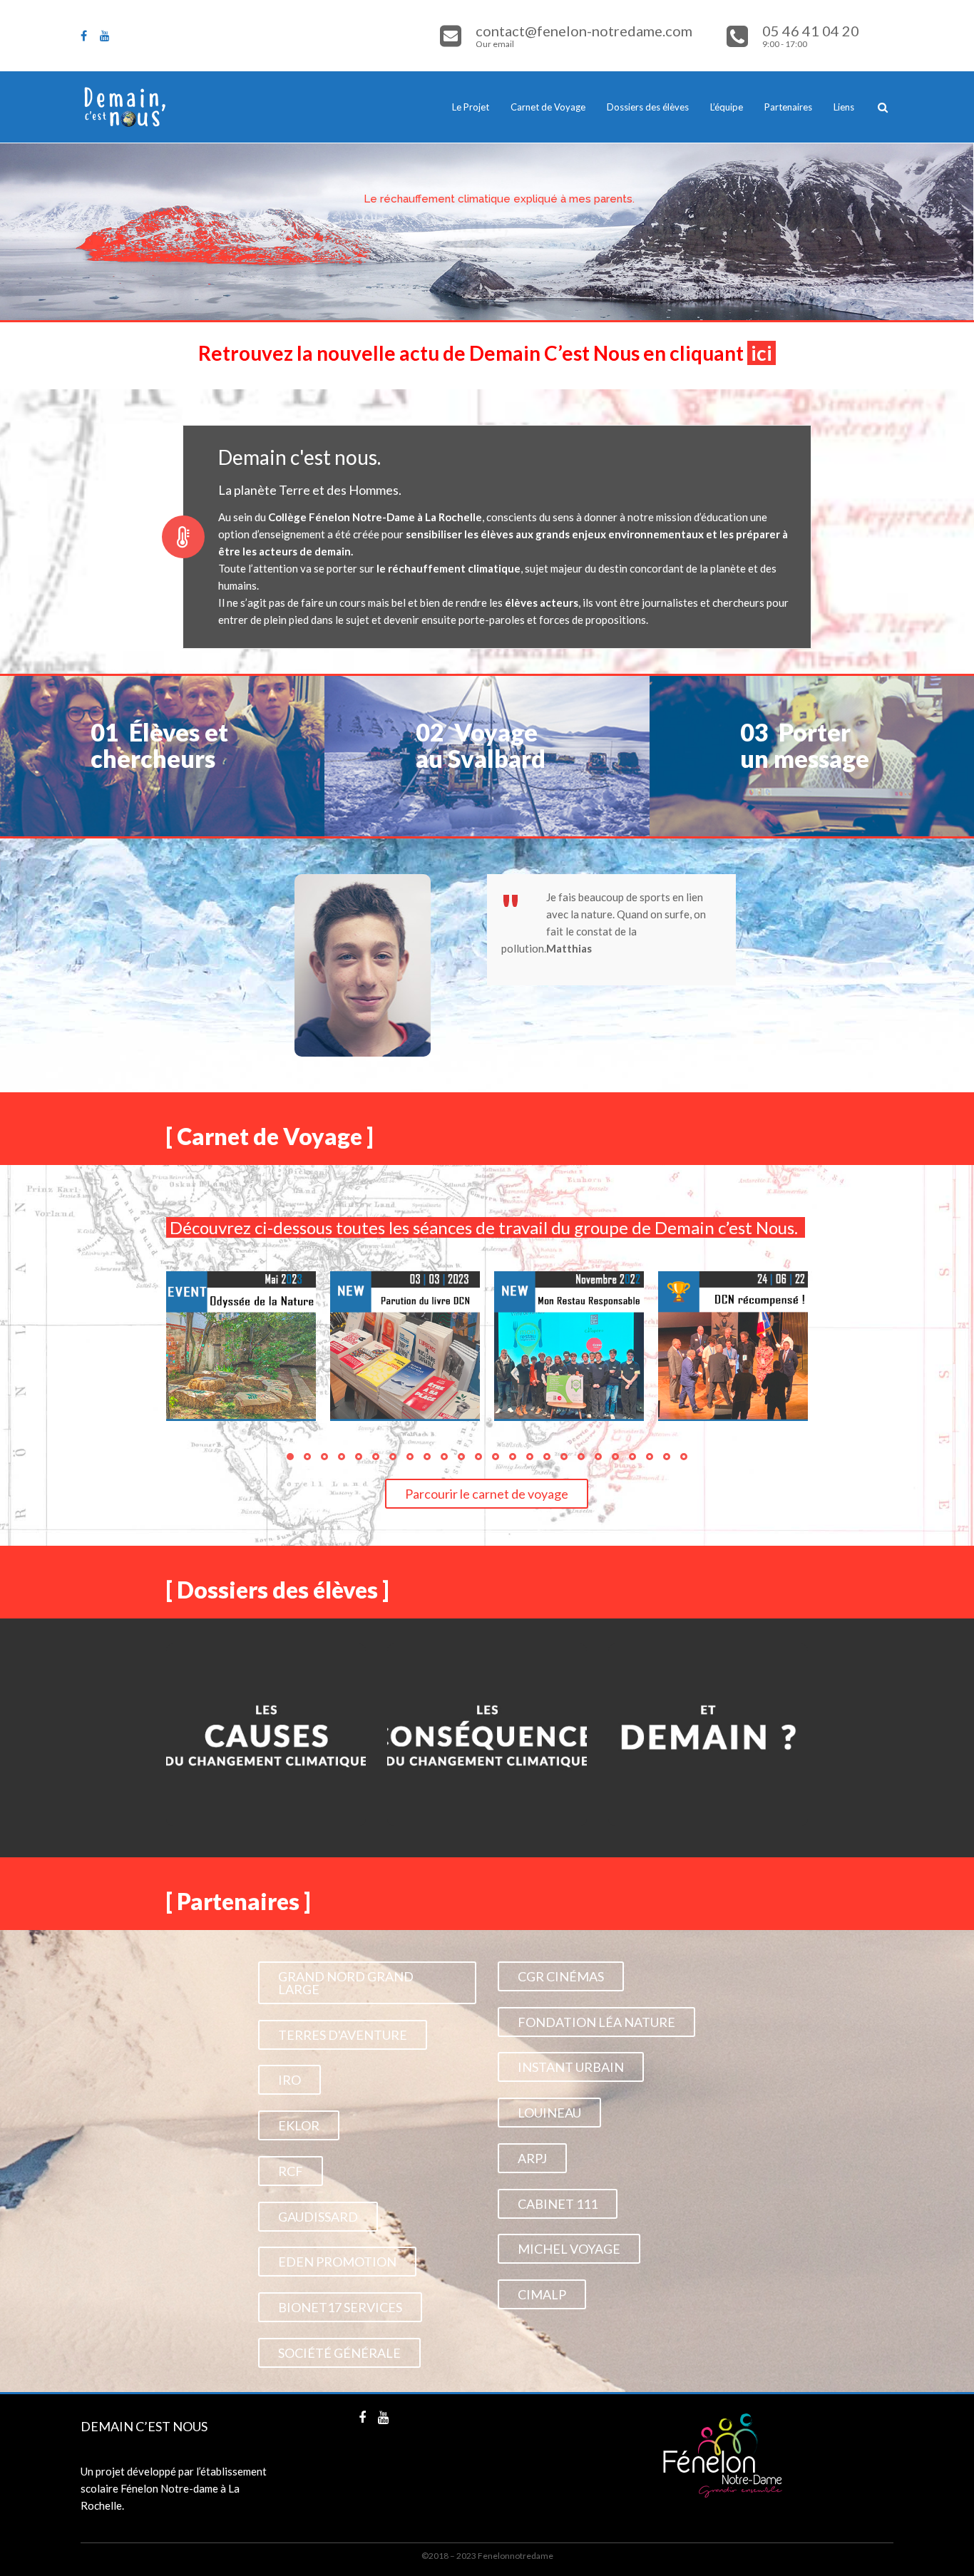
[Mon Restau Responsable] (569, 1346)
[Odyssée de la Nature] (241, 1346)
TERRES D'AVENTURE (343, 2035)
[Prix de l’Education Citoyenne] (733, 1346)
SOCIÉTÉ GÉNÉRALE (339, 2353)
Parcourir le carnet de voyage (487, 1494)
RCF (291, 2171)
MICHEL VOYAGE (569, 2249)
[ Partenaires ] (238, 1901)
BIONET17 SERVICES (340, 2307)
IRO (289, 2080)
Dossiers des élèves (648, 107)
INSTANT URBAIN (571, 2067)
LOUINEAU (549, 2113)
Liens (844, 107)
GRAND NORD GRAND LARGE (346, 1983)
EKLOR (299, 2125)
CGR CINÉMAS (561, 1976)
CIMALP (542, 2294)
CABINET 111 (558, 2204)
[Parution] (405, 1346)
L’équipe (727, 107)
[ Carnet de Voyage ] (270, 1136)
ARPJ (532, 2158)
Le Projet (471, 107)
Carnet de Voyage (548, 107)
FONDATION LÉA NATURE (596, 2022)
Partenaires (788, 107)
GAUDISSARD (318, 2217)
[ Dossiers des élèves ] (277, 1590)
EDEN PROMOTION (337, 2262)
